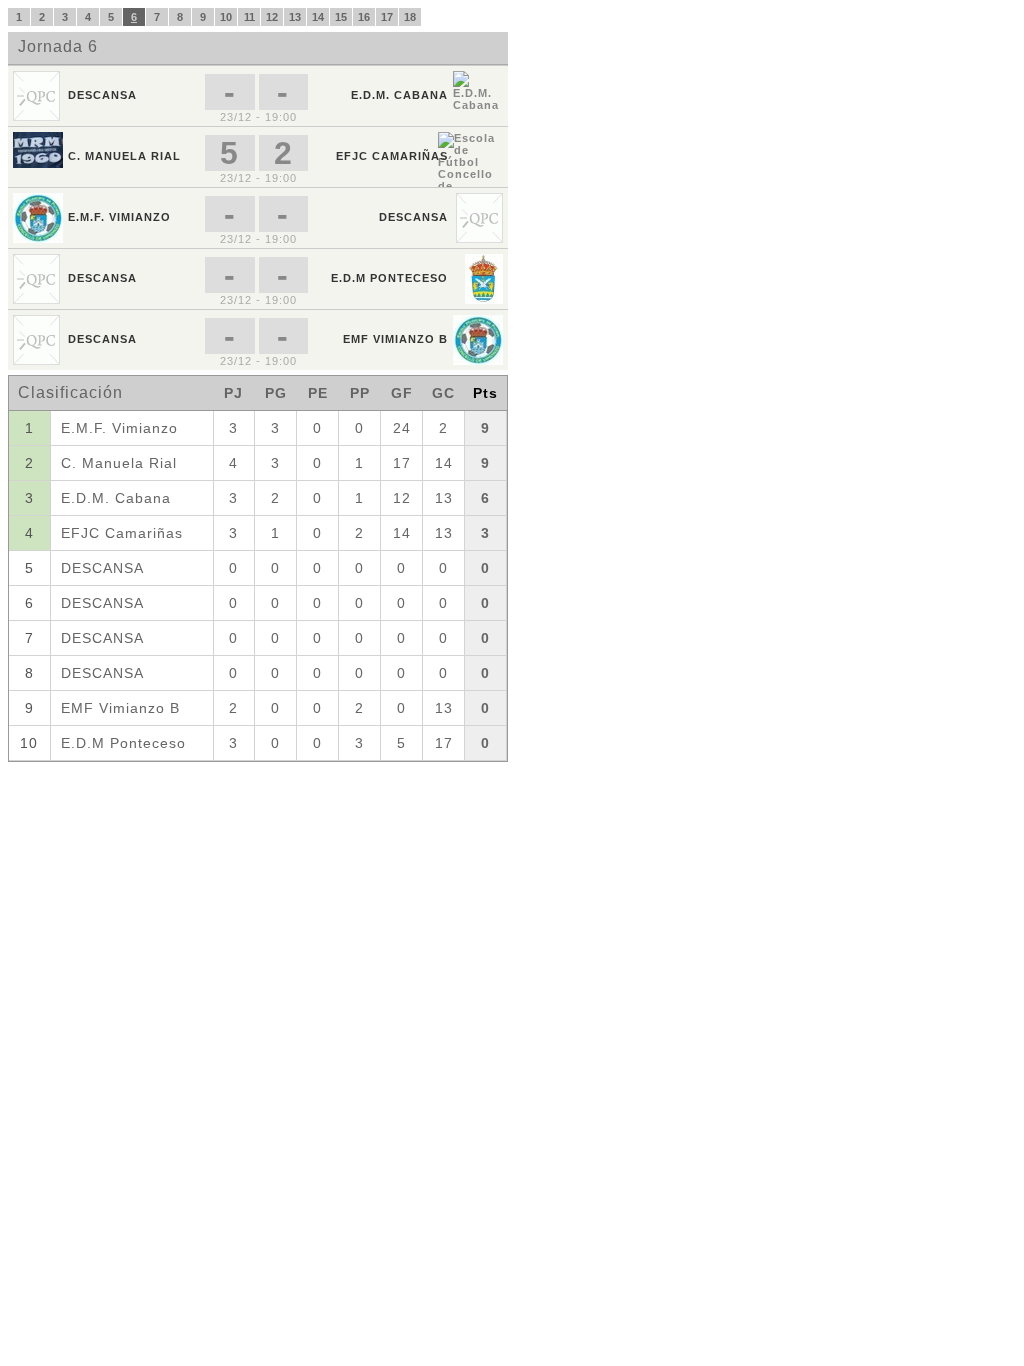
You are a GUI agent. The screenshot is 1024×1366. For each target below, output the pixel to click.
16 (364, 17)
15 (341, 17)
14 (318, 17)
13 (295, 17)
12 (272, 17)
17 (387, 17)
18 (410, 17)
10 (226, 17)
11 (249, 17)
